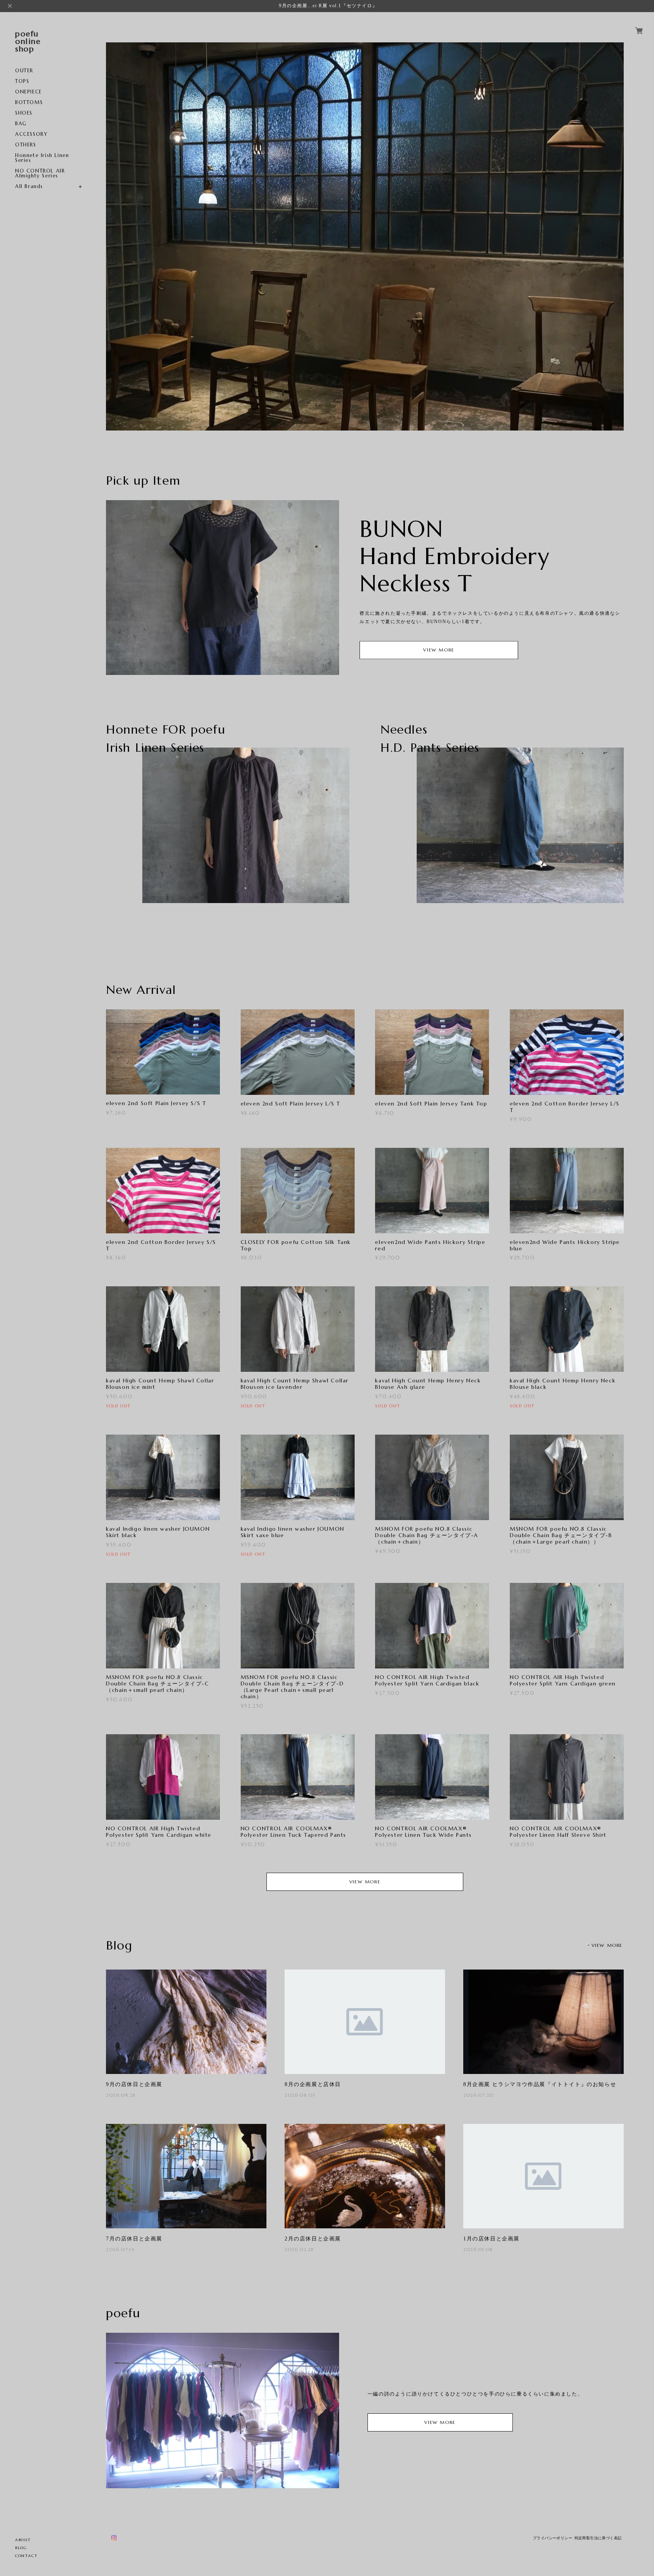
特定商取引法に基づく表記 (598, 2538)
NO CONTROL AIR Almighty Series (40, 173)
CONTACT (26, 2556)
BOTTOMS (29, 102)
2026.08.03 (300, 2095)
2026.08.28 (121, 2095)
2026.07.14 (120, 2249)
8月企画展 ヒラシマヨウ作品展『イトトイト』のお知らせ (540, 2084)
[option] (365, 236)
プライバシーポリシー (553, 2538)
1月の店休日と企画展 (491, 2239)
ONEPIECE (29, 92)
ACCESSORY (31, 134)
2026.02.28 (299, 2249)
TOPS (22, 81)
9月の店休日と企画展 (134, 2084)
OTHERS (26, 145)
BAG (21, 124)
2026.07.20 (479, 2095)
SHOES (24, 113)
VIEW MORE (439, 650)
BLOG (21, 2548)
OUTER (24, 71)
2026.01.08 (478, 2249)
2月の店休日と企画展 (313, 2239)
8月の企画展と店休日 (313, 2084)
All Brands (29, 186)
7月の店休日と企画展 (134, 2239)
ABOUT (23, 2540)
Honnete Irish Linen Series (42, 158)
